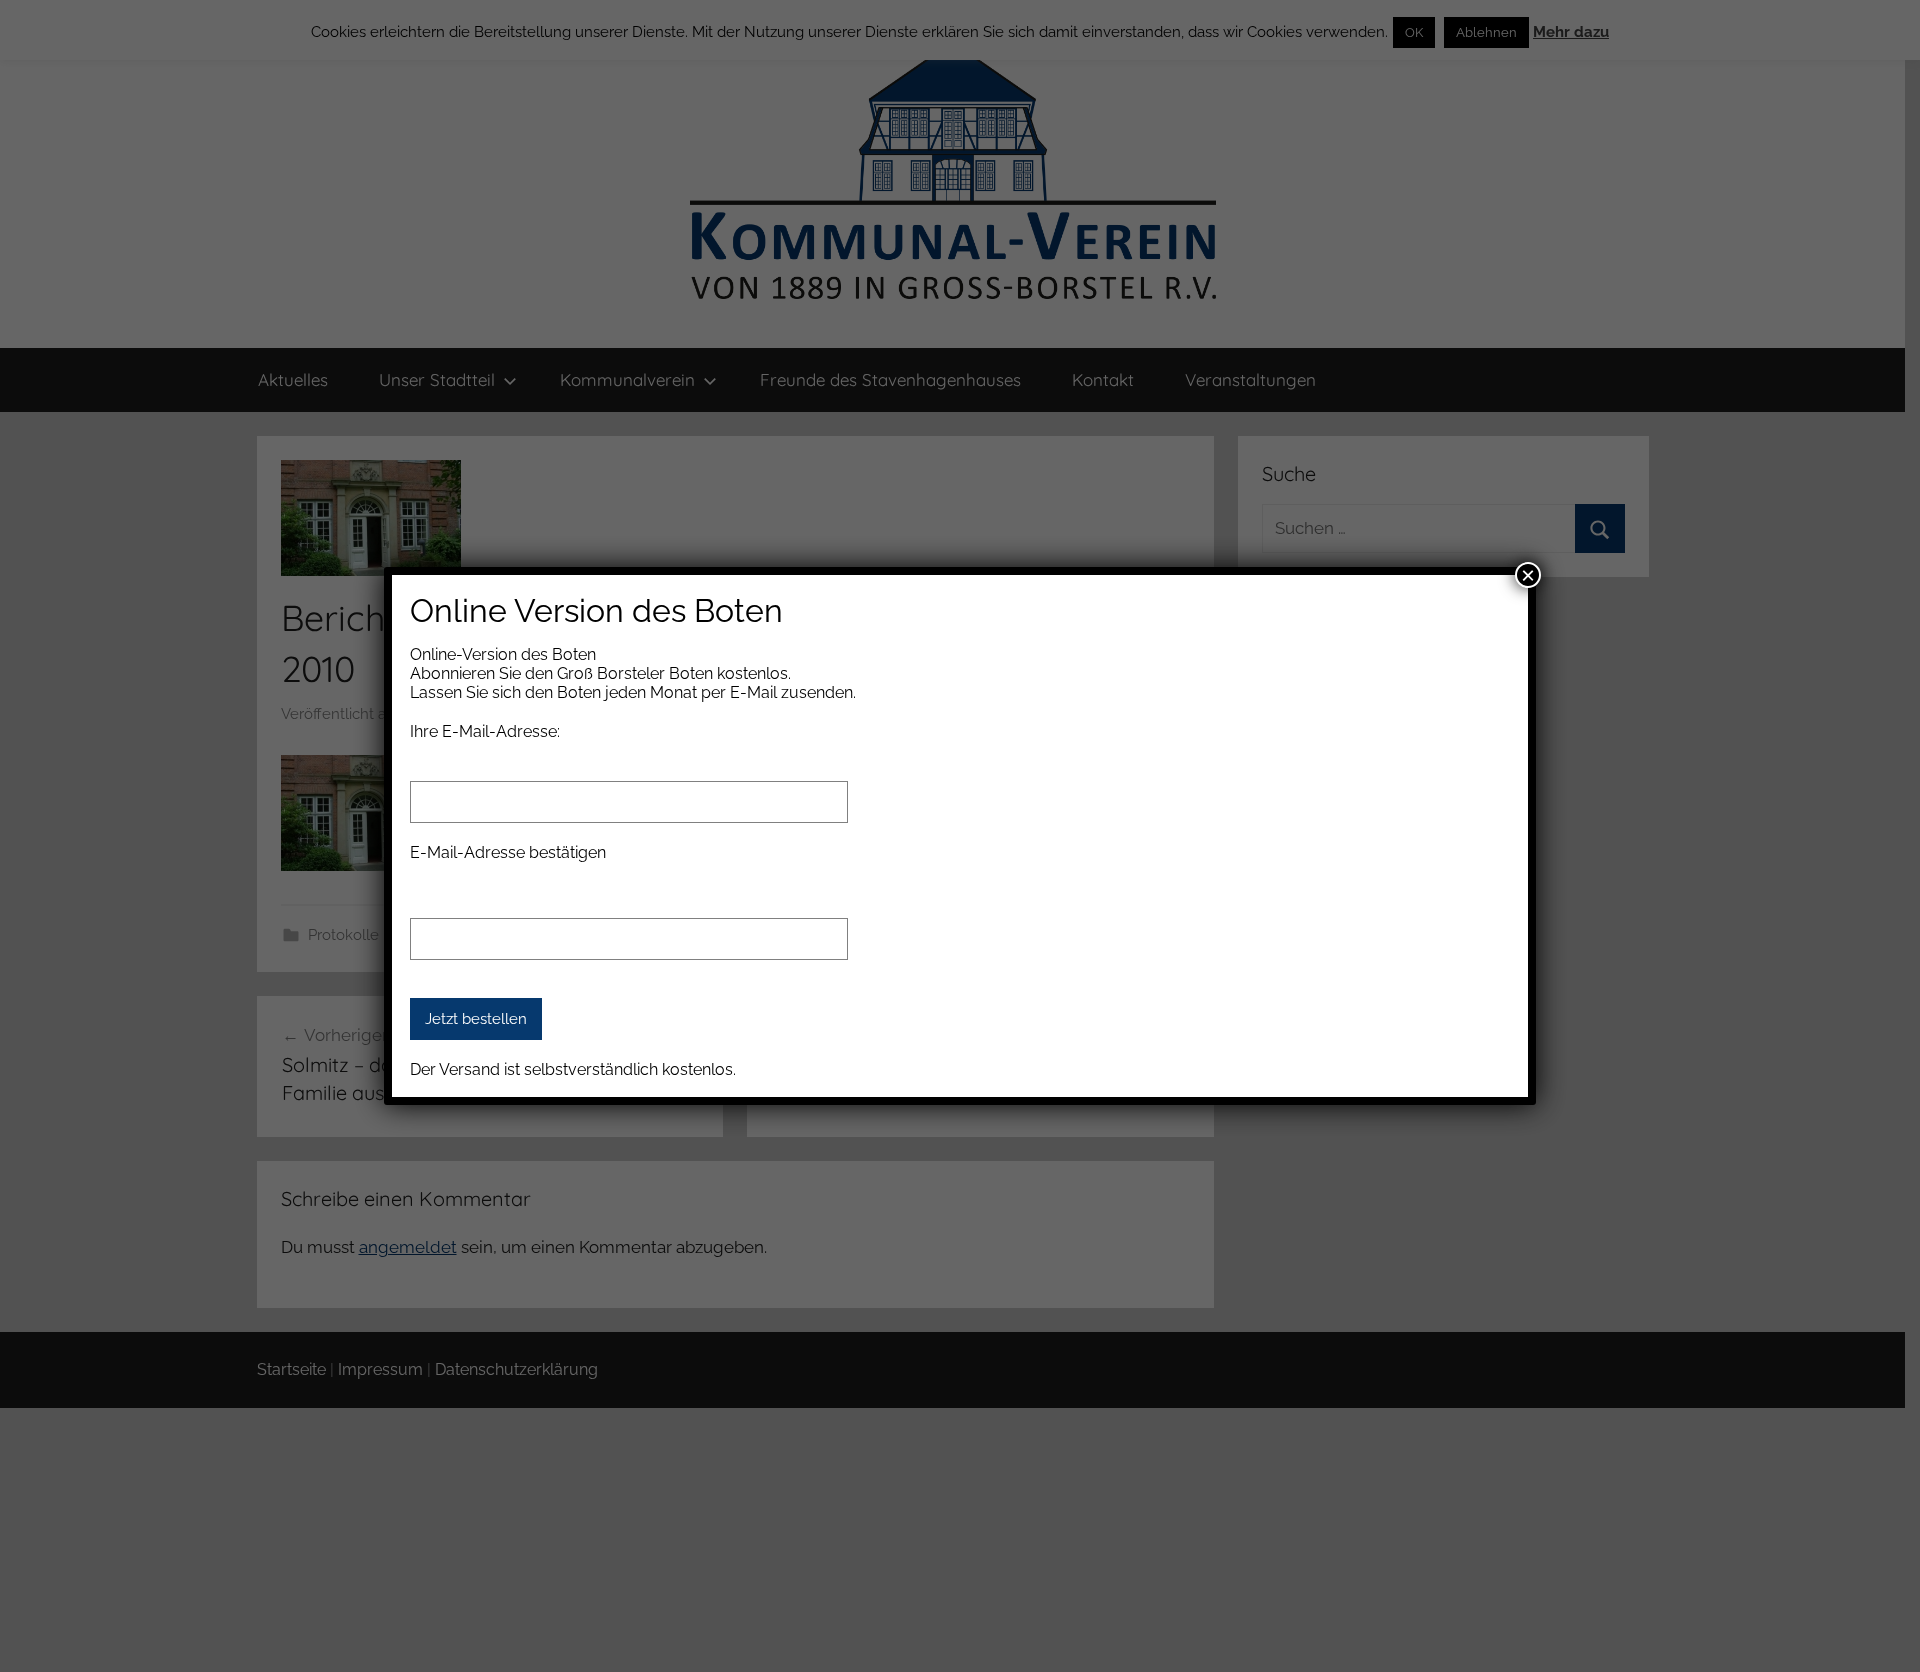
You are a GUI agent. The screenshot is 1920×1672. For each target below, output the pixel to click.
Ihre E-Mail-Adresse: (485, 731)
